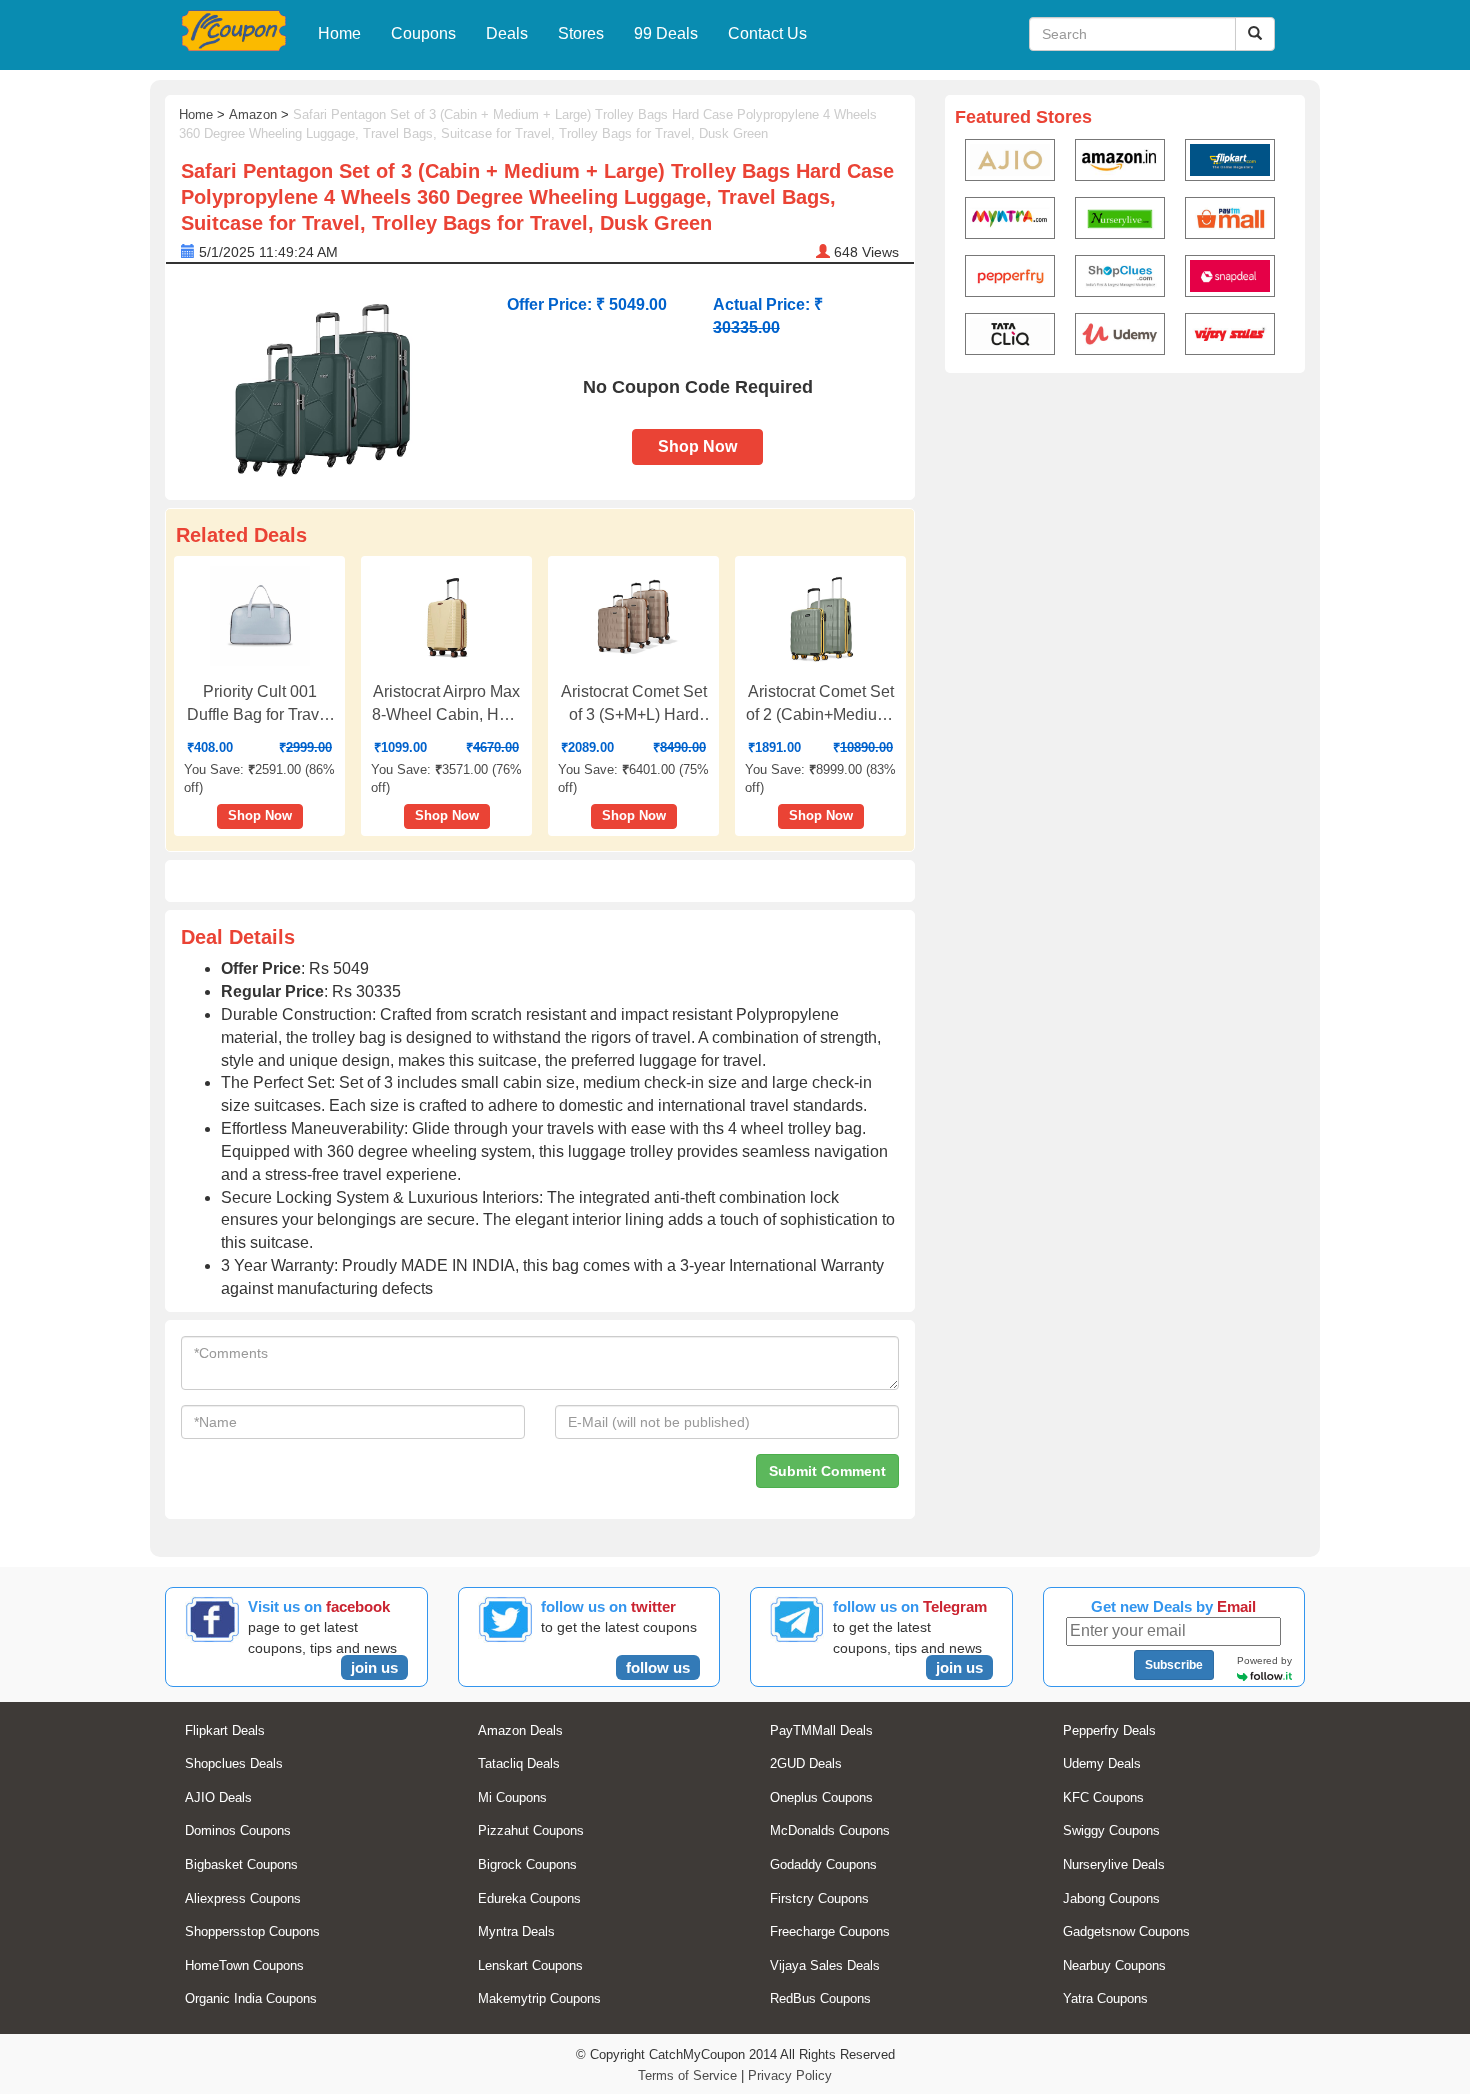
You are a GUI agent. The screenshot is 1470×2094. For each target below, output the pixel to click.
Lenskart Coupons (530, 1965)
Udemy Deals (1102, 1763)
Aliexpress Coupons (243, 1898)
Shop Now (697, 446)
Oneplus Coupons (821, 1797)
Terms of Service (687, 2075)
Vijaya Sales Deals (825, 1965)
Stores (581, 33)
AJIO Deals (218, 1797)
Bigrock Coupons (527, 1864)
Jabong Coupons (1111, 1898)
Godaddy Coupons (823, 1864)
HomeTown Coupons (244, 1965)
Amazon (253, 114)
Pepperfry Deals (1109, 1730)
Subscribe (1174, 1665)
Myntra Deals (516, 1931)
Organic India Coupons (251, 1998)
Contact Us (767, 33)
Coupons (423, 33)
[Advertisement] (1125, 536)
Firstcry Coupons (819, 1898)
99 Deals (666, 33)
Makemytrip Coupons (539, 1998)
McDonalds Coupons (830, 1830)
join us (374, 1667)
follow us (658, 1667)
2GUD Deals (806, 1763)
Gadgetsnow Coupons (1126, 1931)
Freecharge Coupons (830, 1931)
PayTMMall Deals (821, 1730)
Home (339, 33)
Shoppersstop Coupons (252, 1931)
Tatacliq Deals (519, 1763)
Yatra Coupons (1105, 1998)
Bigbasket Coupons (241, 1864)
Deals (507, 33)
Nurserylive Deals (1114, 1864)
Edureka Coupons (529, 1898)
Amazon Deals (520, 1730)
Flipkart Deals (225, 1730)
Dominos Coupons (238, 1830)
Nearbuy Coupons (1114, 1965)
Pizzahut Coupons (531, 1830)
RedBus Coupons (820, 1998)
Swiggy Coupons (1111, 1830)
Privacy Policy (790, 2075)
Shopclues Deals (234, 1763)
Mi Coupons (512, 1797)
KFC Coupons (1103, 1797)
